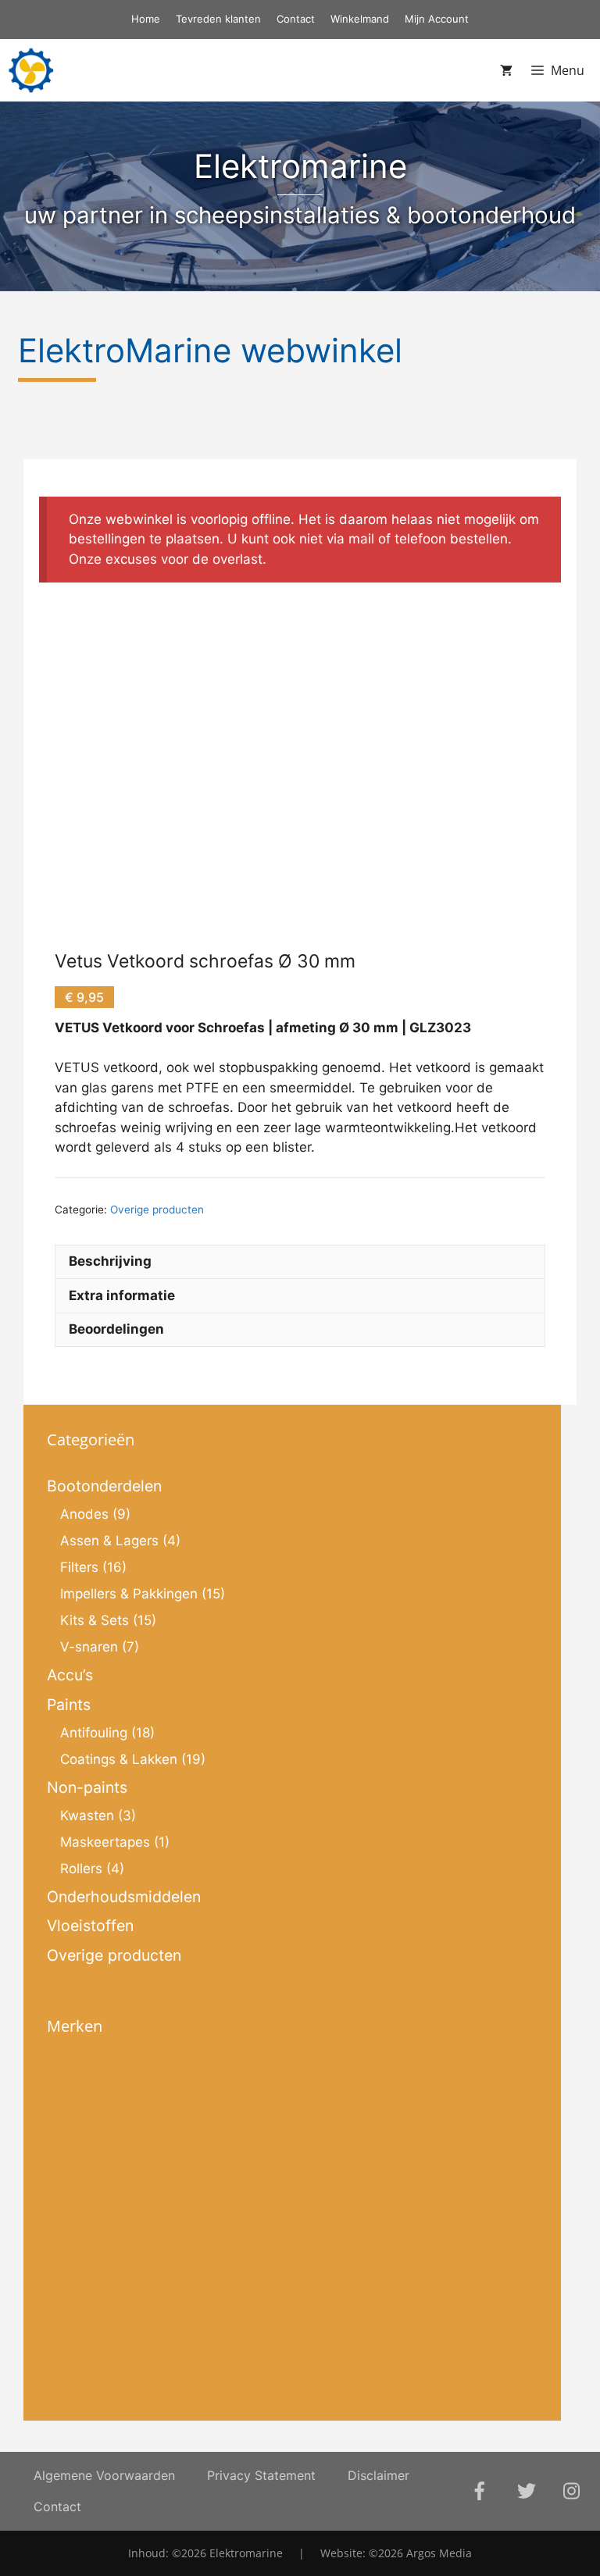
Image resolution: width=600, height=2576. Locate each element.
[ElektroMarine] (31, 70)
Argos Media (439, 2553)
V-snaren (89, 1647)
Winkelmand (360, 19)
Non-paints (87, 1787)
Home (146, 19)
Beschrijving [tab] (110, 1261)
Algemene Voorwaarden (104, 2475)
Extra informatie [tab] (122, 1295)
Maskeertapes (105, 1842)
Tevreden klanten (218, 19)
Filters (79, 1567)
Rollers (81, 1869)
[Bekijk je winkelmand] (506, 70)
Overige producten (157, 1210)
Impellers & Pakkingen (129, 1594)
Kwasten (87, 1815)
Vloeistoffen (90, 1926)
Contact (296, 19)
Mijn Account (437, 19)
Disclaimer (379, 2475)
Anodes (84, 1514)
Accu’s (70, 1675)
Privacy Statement (261, 2475)
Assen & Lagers (109, 1541)
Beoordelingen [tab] (116, 1329)
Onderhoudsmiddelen (124, 1897)
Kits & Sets (95, 1620)
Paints (69, 1705)
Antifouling (94, 1733)
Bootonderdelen (104, 1486)
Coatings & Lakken (119, 1759)
